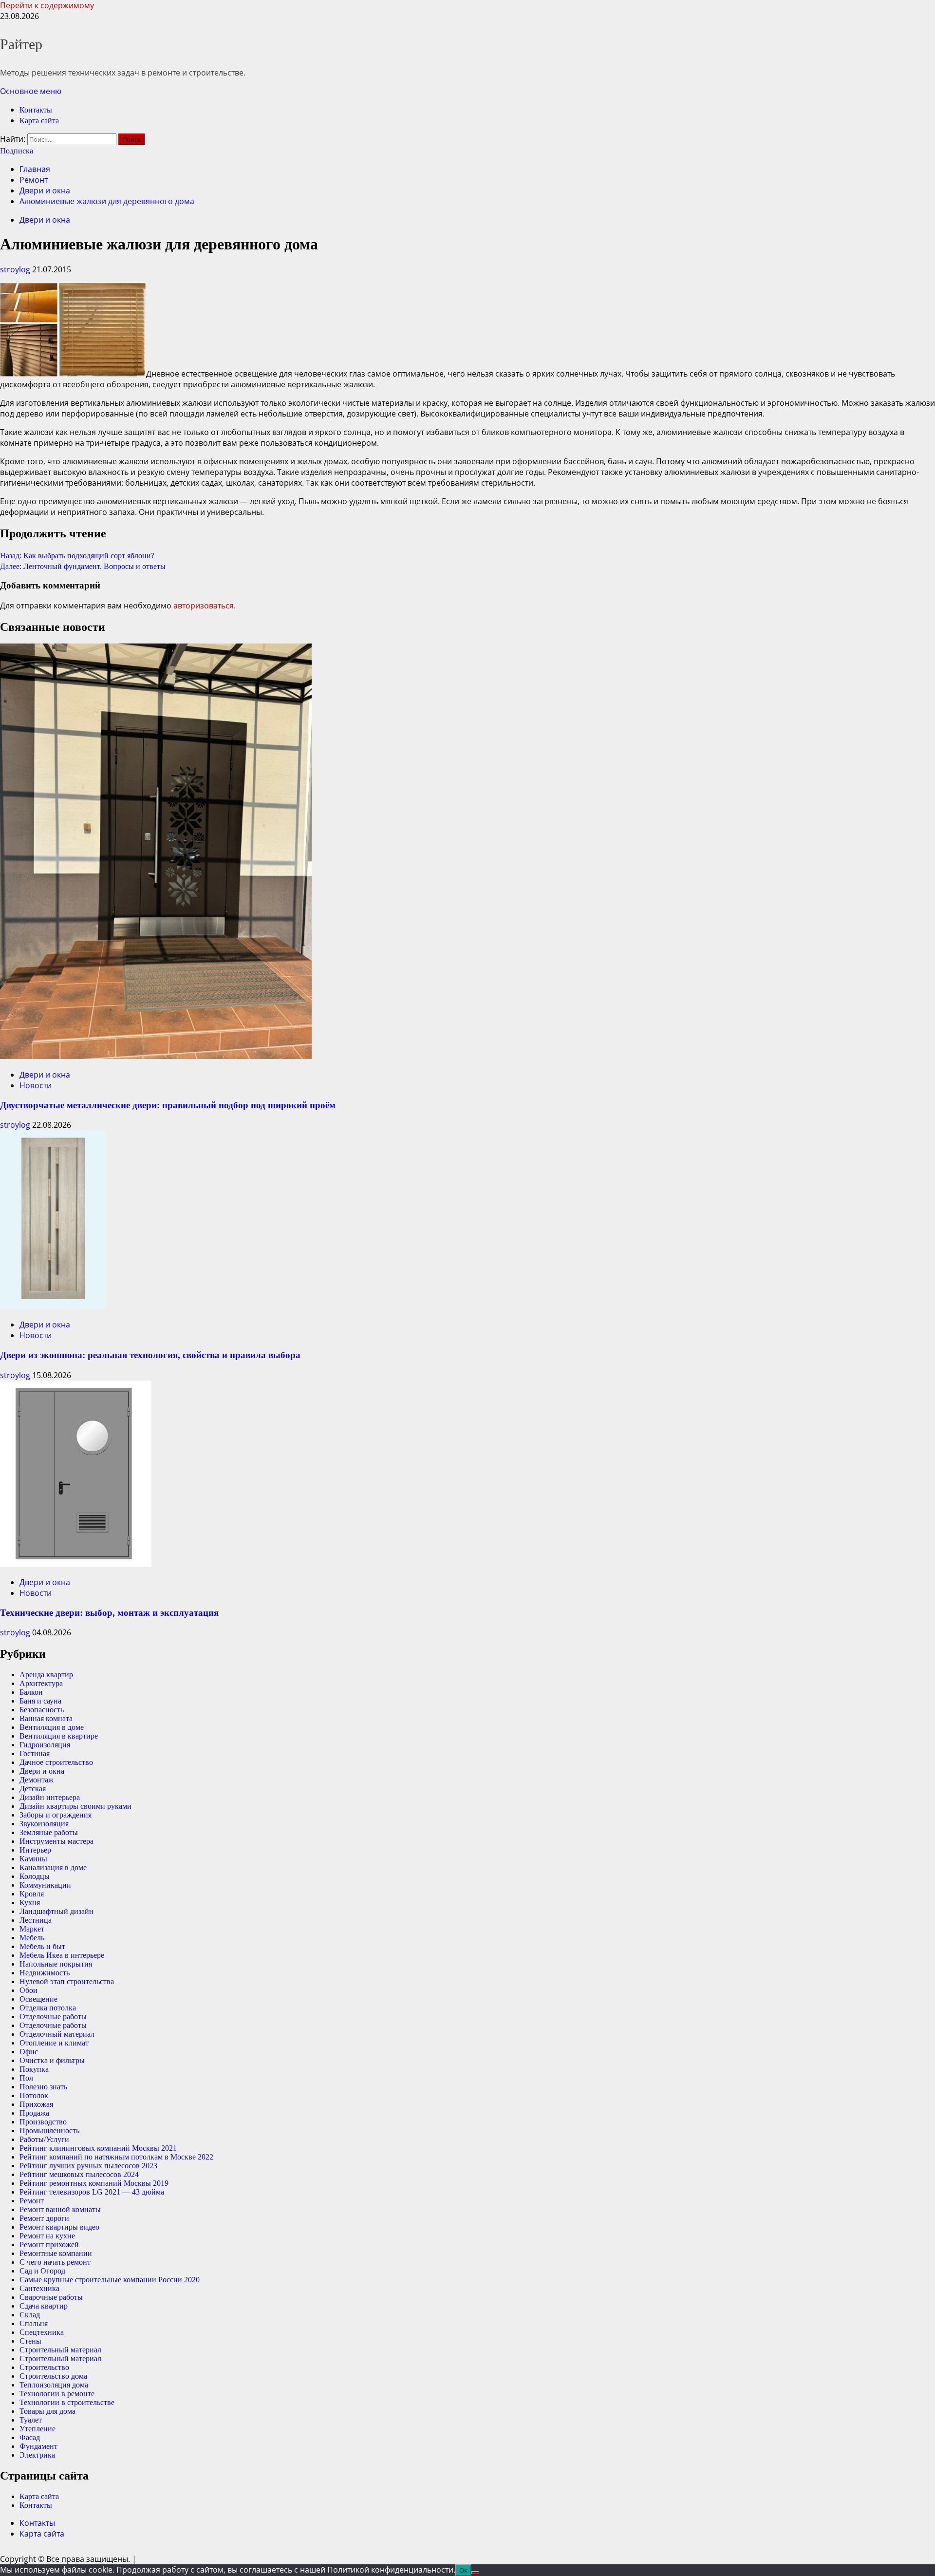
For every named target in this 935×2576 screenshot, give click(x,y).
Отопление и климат (54, 2043)
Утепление (37, 2429)
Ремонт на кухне (47, 2236)
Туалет (31, 2420)
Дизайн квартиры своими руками (75, 1806)
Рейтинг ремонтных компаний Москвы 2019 (94, 2183)
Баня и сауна (40, 1701)
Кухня (30, 1903)
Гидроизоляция (45, 1745)
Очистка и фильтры (52, 2060)
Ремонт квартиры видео (59, 2227)
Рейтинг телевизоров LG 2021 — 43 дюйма (92, 2192)
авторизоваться (204, 606)
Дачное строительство (56, 1762)
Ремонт (32, 2201)
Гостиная (35, 1753)
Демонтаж (37, 1780)
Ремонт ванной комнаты (60, 2209)
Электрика (37, 2455)
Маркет (32, 1929)
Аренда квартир (46, 1675)
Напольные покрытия (56, 1964)
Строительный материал (60, 2350)
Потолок (34, 2095)
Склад (30, 2315)
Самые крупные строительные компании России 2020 (110, 2280)
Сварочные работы (51, 2297)
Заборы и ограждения (56, 1815)
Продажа (34, 2113)
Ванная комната (46, 1718)
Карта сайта (39, 121)
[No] (475, 2573)
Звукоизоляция (44, 1824)
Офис (29, 2052)
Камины (33, 1859)
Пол (26, 2078)
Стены (30, 2341)
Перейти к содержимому (47, 5)
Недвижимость (45, 1973)
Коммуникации (45, 1885)
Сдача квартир (44, 2306)
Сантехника (39, 2288)
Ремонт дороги (44, 2218)
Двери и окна (45, 220)
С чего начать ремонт (55, 2262)
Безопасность (42, 1710)
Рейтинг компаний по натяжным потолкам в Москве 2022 (116, 2157)
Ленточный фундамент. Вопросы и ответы (83, 566)
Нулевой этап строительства (67, 1981)
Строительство (44, 2367)
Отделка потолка (48, 2008)
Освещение (38, 1999)
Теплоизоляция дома (54, 2385)
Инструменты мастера (56, 1841)
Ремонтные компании (56, 2253)
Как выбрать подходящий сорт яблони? (77, 556)
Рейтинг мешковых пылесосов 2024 (79, 2174)
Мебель (32, 1938)
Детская (33, 1789)
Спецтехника (42, 2332)
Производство (43, 2122)
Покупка (34, 2069)
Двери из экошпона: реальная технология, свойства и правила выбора (150, 1355)
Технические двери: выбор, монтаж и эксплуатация (109, 1613)
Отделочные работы (53, 2017)
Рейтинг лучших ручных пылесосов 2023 (88, 2166)
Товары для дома (47, 2411)
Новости (36, 1085)
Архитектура (41, 1683)
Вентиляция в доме (52, 1727)
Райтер (21, 44)
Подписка (17, 151)
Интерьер (35, 1850)
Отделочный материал (57, 2034)
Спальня (34, 2323)
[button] (31, 91)
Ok (463, 2570)
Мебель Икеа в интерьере (62, 1955)
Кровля (32, 1894)
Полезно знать (43, 2087)
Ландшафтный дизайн (56, 1911)
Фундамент (38, 2446)
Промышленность (49, 2131)
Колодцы (35, 1876)
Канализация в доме (53, 1867)
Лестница (36, 1920)
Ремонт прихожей (49, 2245)
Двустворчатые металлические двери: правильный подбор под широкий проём (168, 1105)
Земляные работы (49, 1832)
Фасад (30, 2437)
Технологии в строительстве (67, 2402)
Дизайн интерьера (50, 1797)
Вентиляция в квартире (59, 1736)
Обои (28, 1990)
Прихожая (36, 2104)
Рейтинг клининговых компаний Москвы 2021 (98, 2148)
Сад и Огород (42, 2271)
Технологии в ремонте (57, 2394)
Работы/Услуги (44, 2139)
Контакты (36, 110)
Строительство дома (53, 2376)
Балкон (31, 1692)
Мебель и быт (42, 1946)
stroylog (16, 269)
